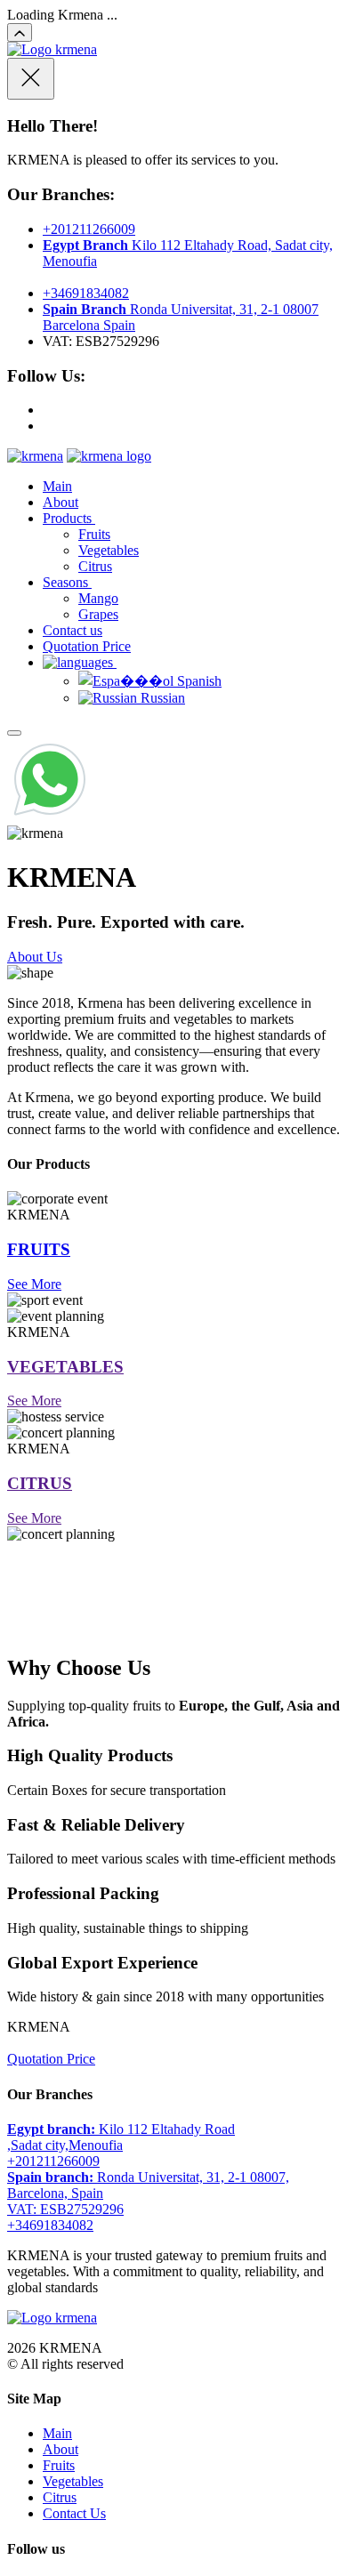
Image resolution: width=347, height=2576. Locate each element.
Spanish (198, 681)
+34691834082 (86, 293)
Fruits (94, 534)
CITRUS (40, 1483)
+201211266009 (89, 229)
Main (57, 486)
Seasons (67, 582)
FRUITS (39, 1249)
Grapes (98, 614)
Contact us (73, 630)
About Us (35, 957)
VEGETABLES (65, 1367)
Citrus (95, 566)
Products (69, 518)
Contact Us (74, 2513)
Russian (161, 698)
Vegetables (109, 550)
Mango (98, 598)
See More (34, 1284)
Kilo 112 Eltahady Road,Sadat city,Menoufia (121, 2137)
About (61, 502)
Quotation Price (87, 646)
